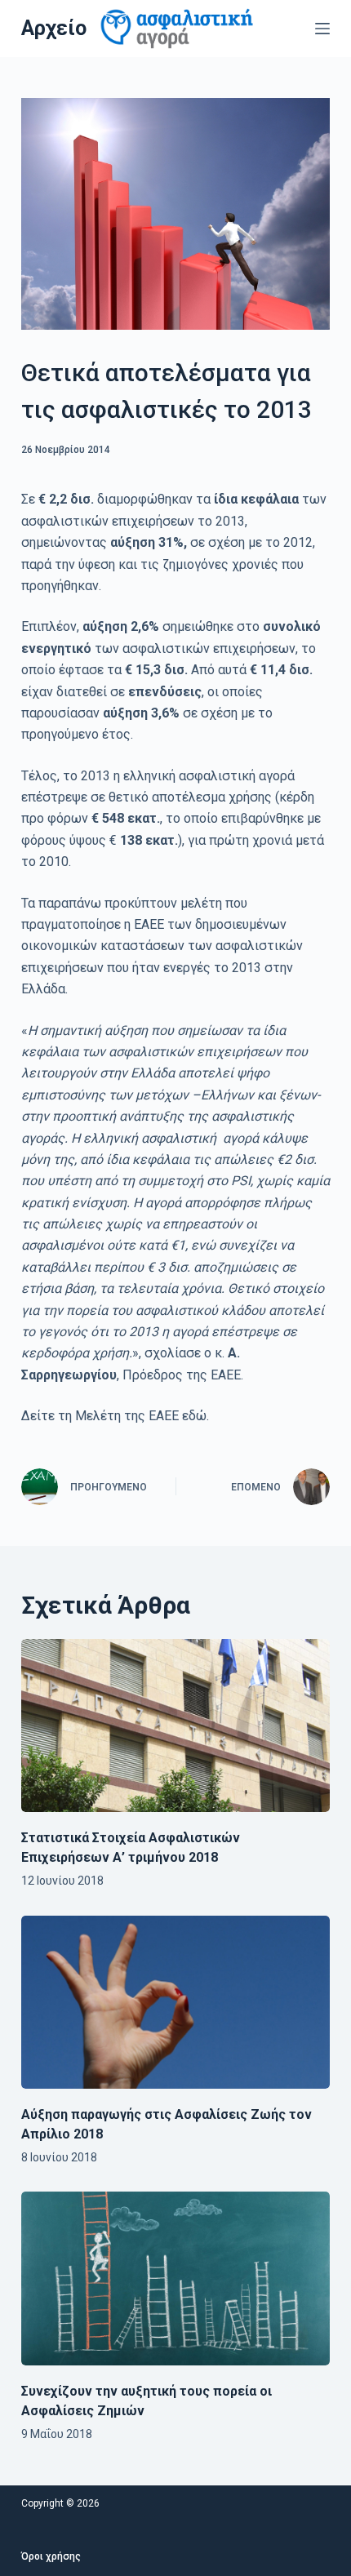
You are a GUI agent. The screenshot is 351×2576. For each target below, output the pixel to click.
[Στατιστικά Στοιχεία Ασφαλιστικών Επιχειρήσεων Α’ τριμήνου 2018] (175, 1726)
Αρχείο (54, 28)
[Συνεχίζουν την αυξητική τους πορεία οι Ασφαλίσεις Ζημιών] (175, 2278)
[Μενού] (322, 29)
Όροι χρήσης (51, 2556)
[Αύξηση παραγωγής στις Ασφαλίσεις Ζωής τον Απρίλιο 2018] (175, 2003)
